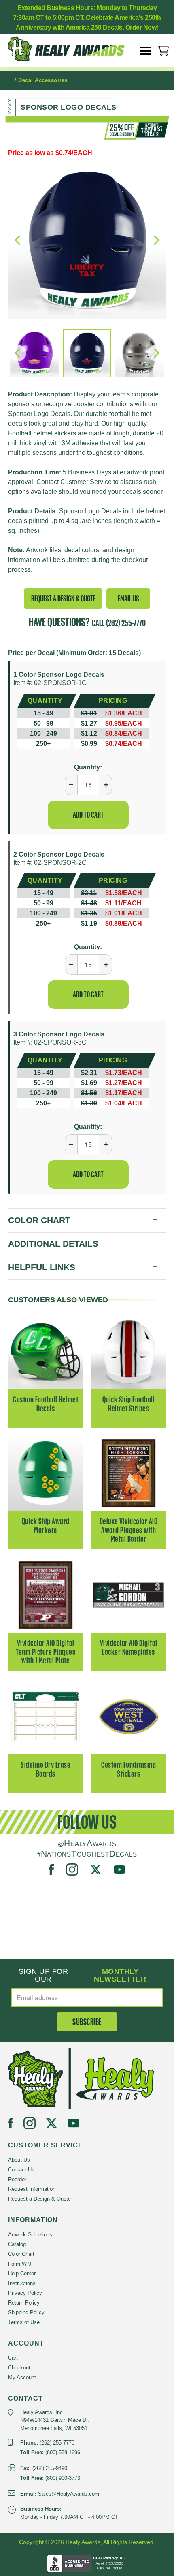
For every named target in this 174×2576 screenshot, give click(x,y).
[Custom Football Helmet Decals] (46, 1351)
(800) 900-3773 (63, 2478)
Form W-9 (20, 2264)
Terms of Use (24, 2322)
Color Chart (39, 1220)
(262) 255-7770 (126, 623)
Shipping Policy (26, 2312)
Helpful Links (42, 1267)
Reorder (17, 2179)
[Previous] (18, 353)
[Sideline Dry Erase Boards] (46, 1716)
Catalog (17, 2244)
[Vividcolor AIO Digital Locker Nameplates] (128, 1595)
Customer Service (86, 482)
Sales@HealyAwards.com (69, 2494)
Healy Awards (73, 49)
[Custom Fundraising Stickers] (128, 1716)
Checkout (19, 2368)
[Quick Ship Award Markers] (46, 1473)
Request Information (32, 2189)
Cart (13, 2358)
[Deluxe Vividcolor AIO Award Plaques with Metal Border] (128, 1473)
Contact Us (21, 2170)
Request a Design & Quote (63, 598)
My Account (22, 2377)
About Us (19, 2160)
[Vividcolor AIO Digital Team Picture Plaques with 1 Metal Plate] (46, 1595)
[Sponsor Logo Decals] (87, 240)
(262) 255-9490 (50, 2468)
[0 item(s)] (163, 51)
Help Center (22, 2273)
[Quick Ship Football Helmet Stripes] (128, 1351)
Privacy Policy (25, 2293)
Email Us (128, 598)
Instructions (22, 2283)
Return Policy (24, 2303)
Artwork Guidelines (30, 2235)
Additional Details (53, 1244)
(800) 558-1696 (63, 2452)
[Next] (156, 353)
